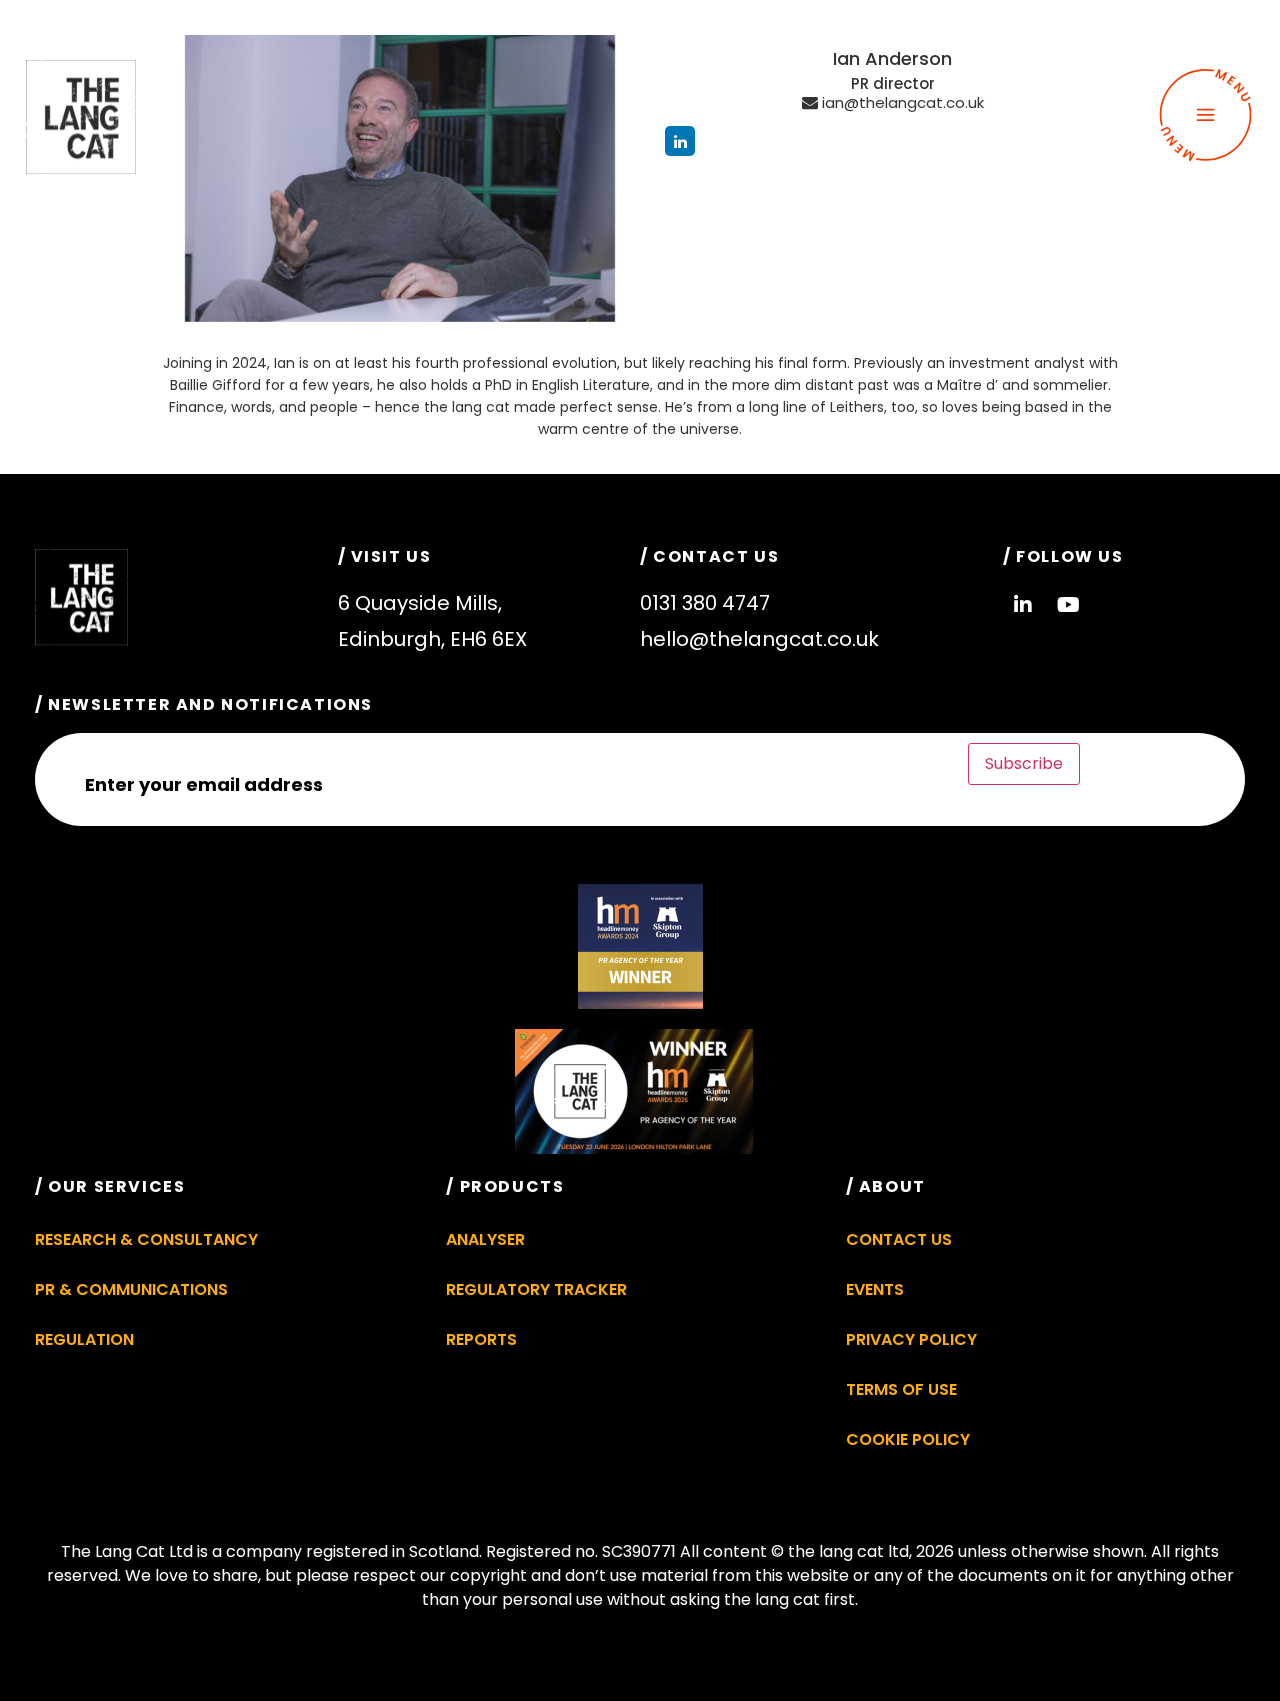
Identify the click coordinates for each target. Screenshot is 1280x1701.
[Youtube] (1068, 605)
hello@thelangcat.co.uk (759, 639)
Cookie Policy (908, 1439)
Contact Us (899, 1239)
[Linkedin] (1023, 605)
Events (875, 1289)
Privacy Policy (911, 1339)
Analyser (485, 1239)
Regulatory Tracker (536, 1289)
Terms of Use (901, 1389)
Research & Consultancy (146, 1239)
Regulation (84, 1339)
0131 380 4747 (705, 603)
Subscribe (1024, 763)
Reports (481, 1339)
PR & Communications (131, 1289)
